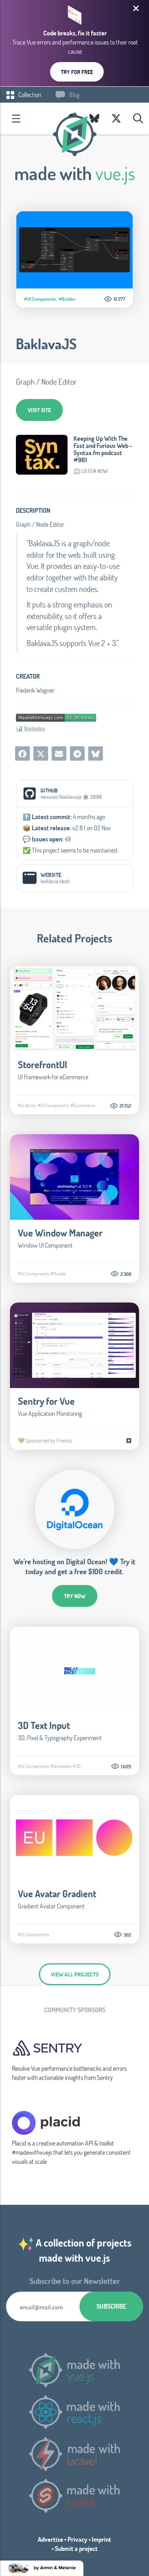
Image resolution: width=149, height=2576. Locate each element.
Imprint (102, 2539)
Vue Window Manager (60, 1233)
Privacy (77, 2539)
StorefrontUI (43, 1064)
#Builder (67, 299)
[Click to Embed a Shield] (56, 717)
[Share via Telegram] (77, 754)
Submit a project (76, 2548)
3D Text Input (44, 1725)
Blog (74, 94)
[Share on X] (41, 754)
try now (75, 1596)
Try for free (77, 72)
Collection (29, 94)
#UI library (27, 1105)
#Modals (58, 1273)
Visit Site (39, 410)
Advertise (50, 2539)
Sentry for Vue (46, 1401)
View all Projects (75, 1974)
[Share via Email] (59, 754)
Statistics (34, 728)
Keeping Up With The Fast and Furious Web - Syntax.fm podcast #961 (103, 449)
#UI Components (40, 299)
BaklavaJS (46, 344)
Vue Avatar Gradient (57, 1894)
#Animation (61, 1766)
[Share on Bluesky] (96, 754)
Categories (16, 119)
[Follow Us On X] (116, 119)
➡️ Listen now (91, 471)
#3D (77, 1766)
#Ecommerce (83, 1105)
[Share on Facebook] (22, 754)
